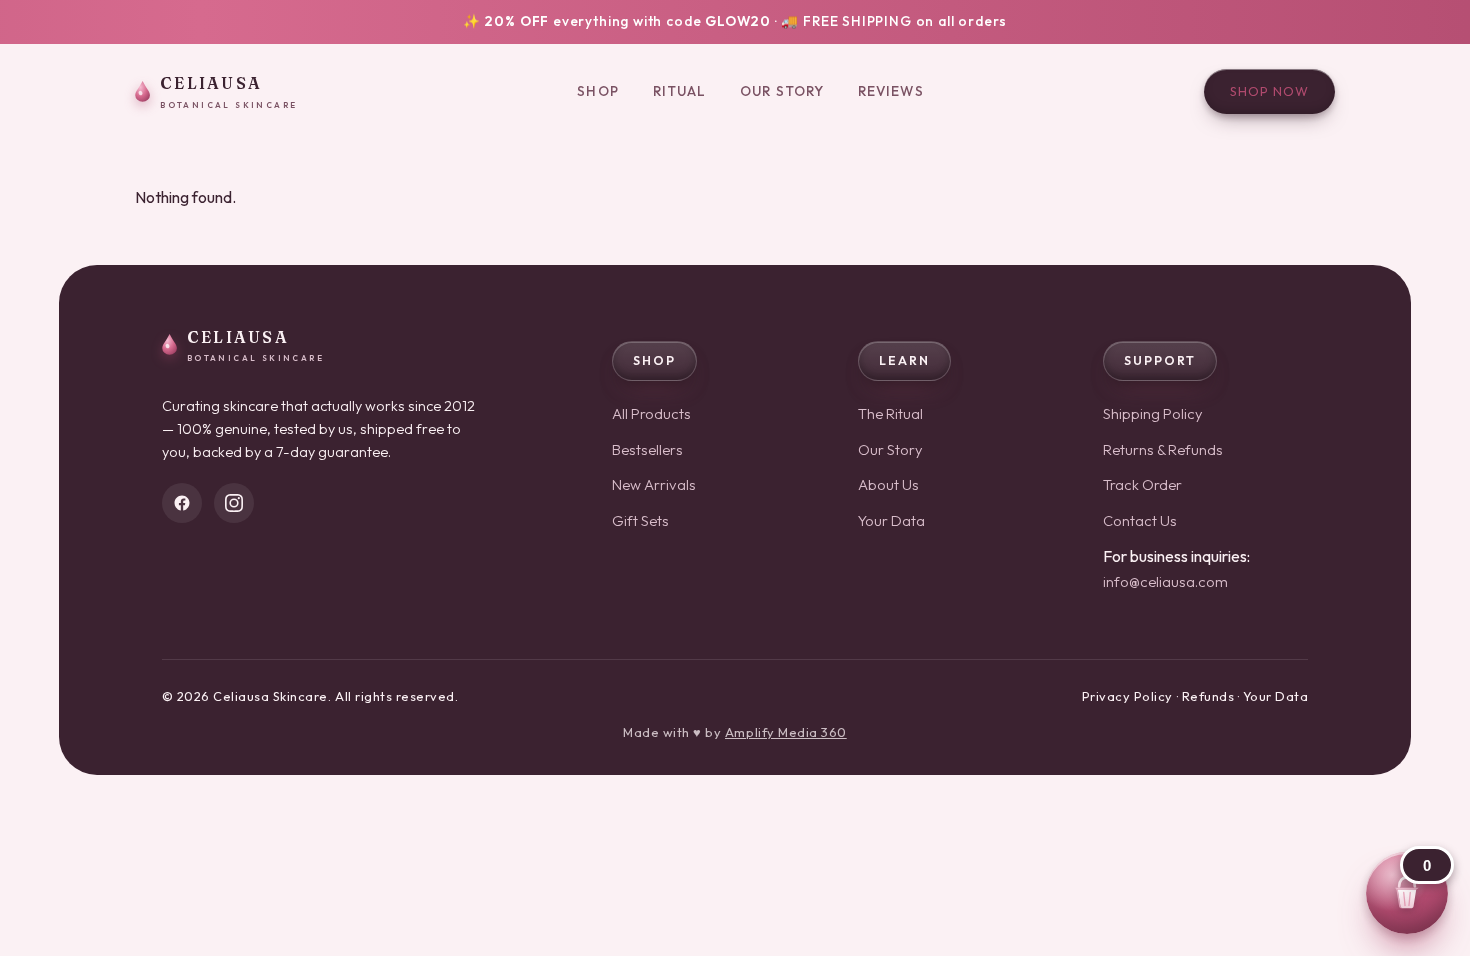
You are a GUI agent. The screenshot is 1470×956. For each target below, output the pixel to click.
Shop (597, 91)
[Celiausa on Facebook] (182, 503)
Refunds (1208, 696)
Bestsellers (647, 449)
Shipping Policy (1153, 413)
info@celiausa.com (1165, 581)
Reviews (891, 91)
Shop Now (1269, 91)
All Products (651, 413)
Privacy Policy (1127, 696)
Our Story (782, 91)
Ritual (680, 91)
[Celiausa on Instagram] (234, 503)
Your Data (891, 520)
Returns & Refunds (1163, 449)
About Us (888, 484)
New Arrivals (654, 484)
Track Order (1142, 484)
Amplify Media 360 (786, 732)
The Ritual (890, 413)
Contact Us (1140, 520)
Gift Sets (640, 520)
